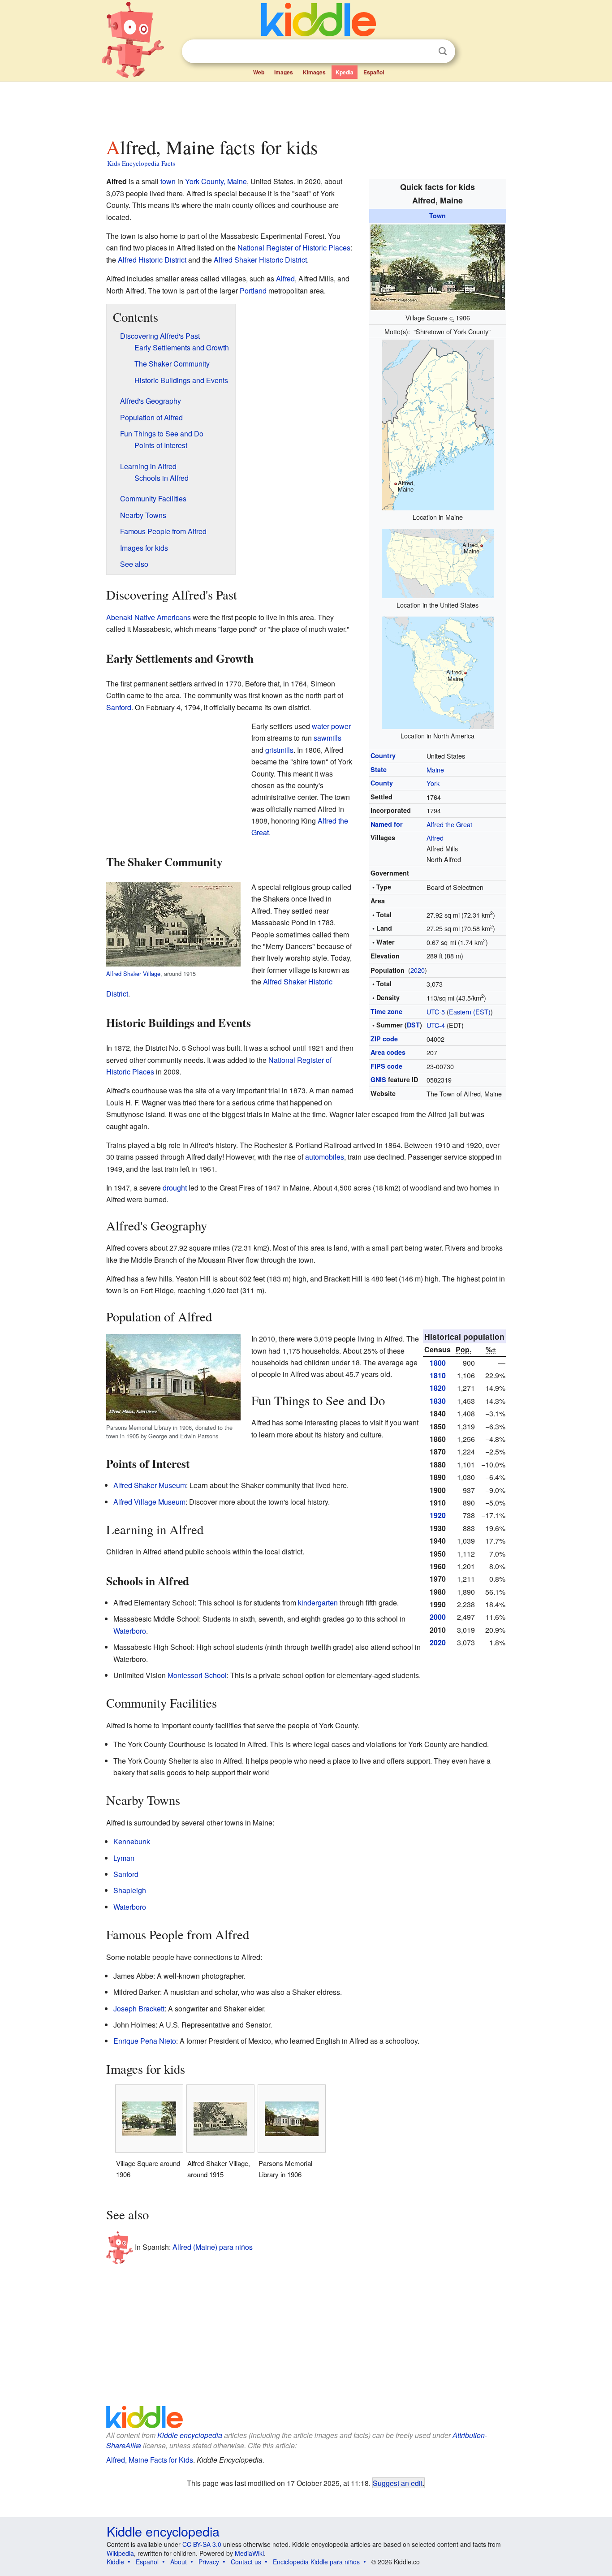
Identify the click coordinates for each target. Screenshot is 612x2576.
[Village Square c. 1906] (438, 266)
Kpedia (345, 72)
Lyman (124, 1858)
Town (437, 216)
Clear (424, 52)
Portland (253, 291)
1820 (438, 1388)
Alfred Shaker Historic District (260, 260)
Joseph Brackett (139, 2009)
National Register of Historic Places (294, 248)
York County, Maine (216, 181)
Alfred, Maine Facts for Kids (150, 2460)
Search (443, 51)
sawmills (328, 738)
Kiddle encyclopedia (190, 2435)
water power (331, 726)
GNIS (378, 1079)
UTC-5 (436, 1012)
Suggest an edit (398, 2483)
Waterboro (130, 1631)
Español (374, 72)
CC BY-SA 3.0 (202, 2544)
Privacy (209, 2562)
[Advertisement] (306, 107)
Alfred (435, 838)
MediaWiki (249, 2553)
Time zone (386, 1011)
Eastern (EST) (470, 1012)
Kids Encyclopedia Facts (141, 163)
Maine (435, 770)
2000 (438, 1617)
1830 (438, 1401)
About (179, 2562)
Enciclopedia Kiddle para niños (316, 2562)
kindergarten (318, 1603)
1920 (438, 1515)
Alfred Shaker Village (133, 973)
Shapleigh (130, 1890)
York (433, 783)
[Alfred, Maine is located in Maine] (438, 424)
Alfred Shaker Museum (150, 1485)
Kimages (314, 72)
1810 (438, 1375)
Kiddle (115, 2562)
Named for (387, 824)
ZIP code (384, 1039)
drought (175, 1188)
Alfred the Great (449, 824)
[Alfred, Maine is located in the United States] (438, 563)
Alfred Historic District (152, 260)
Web (259, 72)
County (382, 783)
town (168, 181)
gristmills (279, 750)
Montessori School (197, 1675)
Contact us (246, 2562)
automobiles (325, 1157)
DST (413, 1025)
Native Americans (163, 617)
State (379, 769)
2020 (418, 970)
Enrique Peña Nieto (145, 2041)
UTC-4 (436, 1025)
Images (284, 72)
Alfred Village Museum (149, 1502)
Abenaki (119, 617)
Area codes (388, 1052)
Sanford (119, 707)
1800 (438, 1363)
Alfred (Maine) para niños (213, 2247)
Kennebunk (132, 1841)
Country (383, 755)
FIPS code (386, 1066)
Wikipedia (120, 2553)
